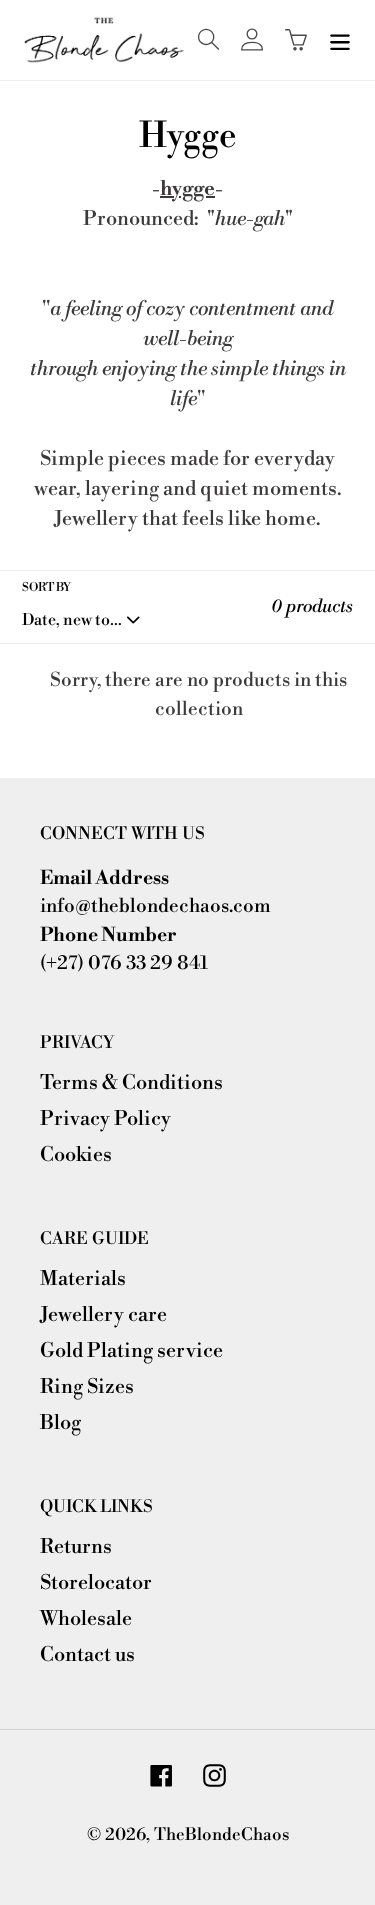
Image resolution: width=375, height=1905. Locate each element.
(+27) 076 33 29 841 (124, 963)
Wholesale (86, 1619)
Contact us (87, 1655)
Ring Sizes (87, 1387)
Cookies (76, 1155)
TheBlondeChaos (221, 1835)
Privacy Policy (105, 1119)
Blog (60, 1423)
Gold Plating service (131, 1351)
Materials (83, 1279)
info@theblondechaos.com (155, 906)
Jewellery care (103, 1315)
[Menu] (340, 40)
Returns (76, 1547)
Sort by (46, 587)
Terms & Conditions (131, 1083)
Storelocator (96, 1583)
